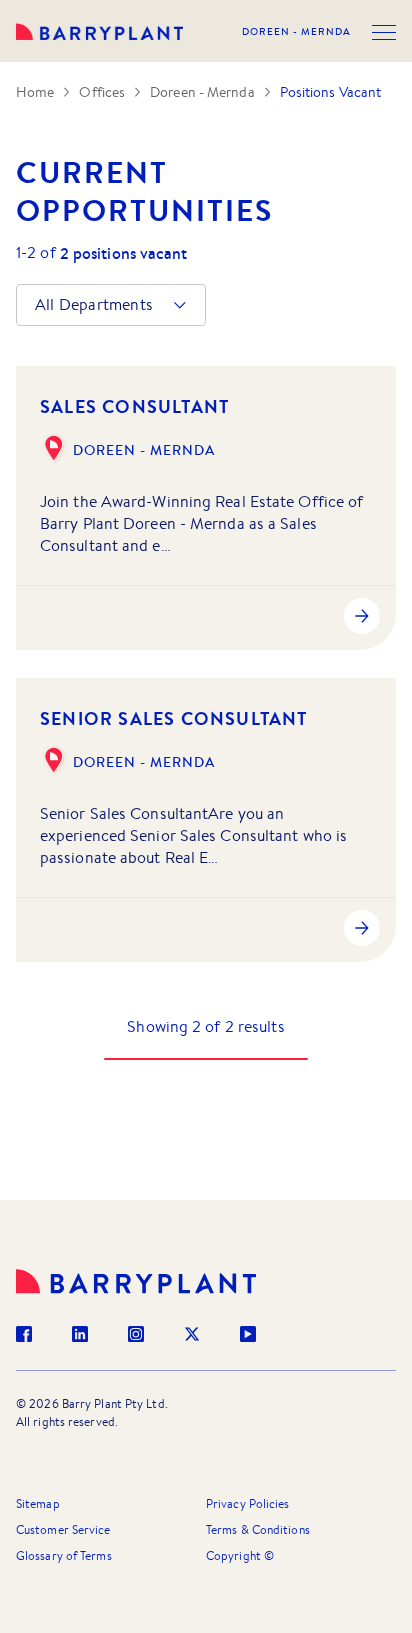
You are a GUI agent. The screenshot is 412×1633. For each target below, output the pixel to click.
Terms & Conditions (258, 1529)
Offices (102, 92)
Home (35, 92)
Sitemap (38, 1503)
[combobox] (37, 305)
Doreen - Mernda (296, 32)
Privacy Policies (248, 1503)
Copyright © (240, 1555)
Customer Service (63, 1529)
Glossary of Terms (64, 1555)
